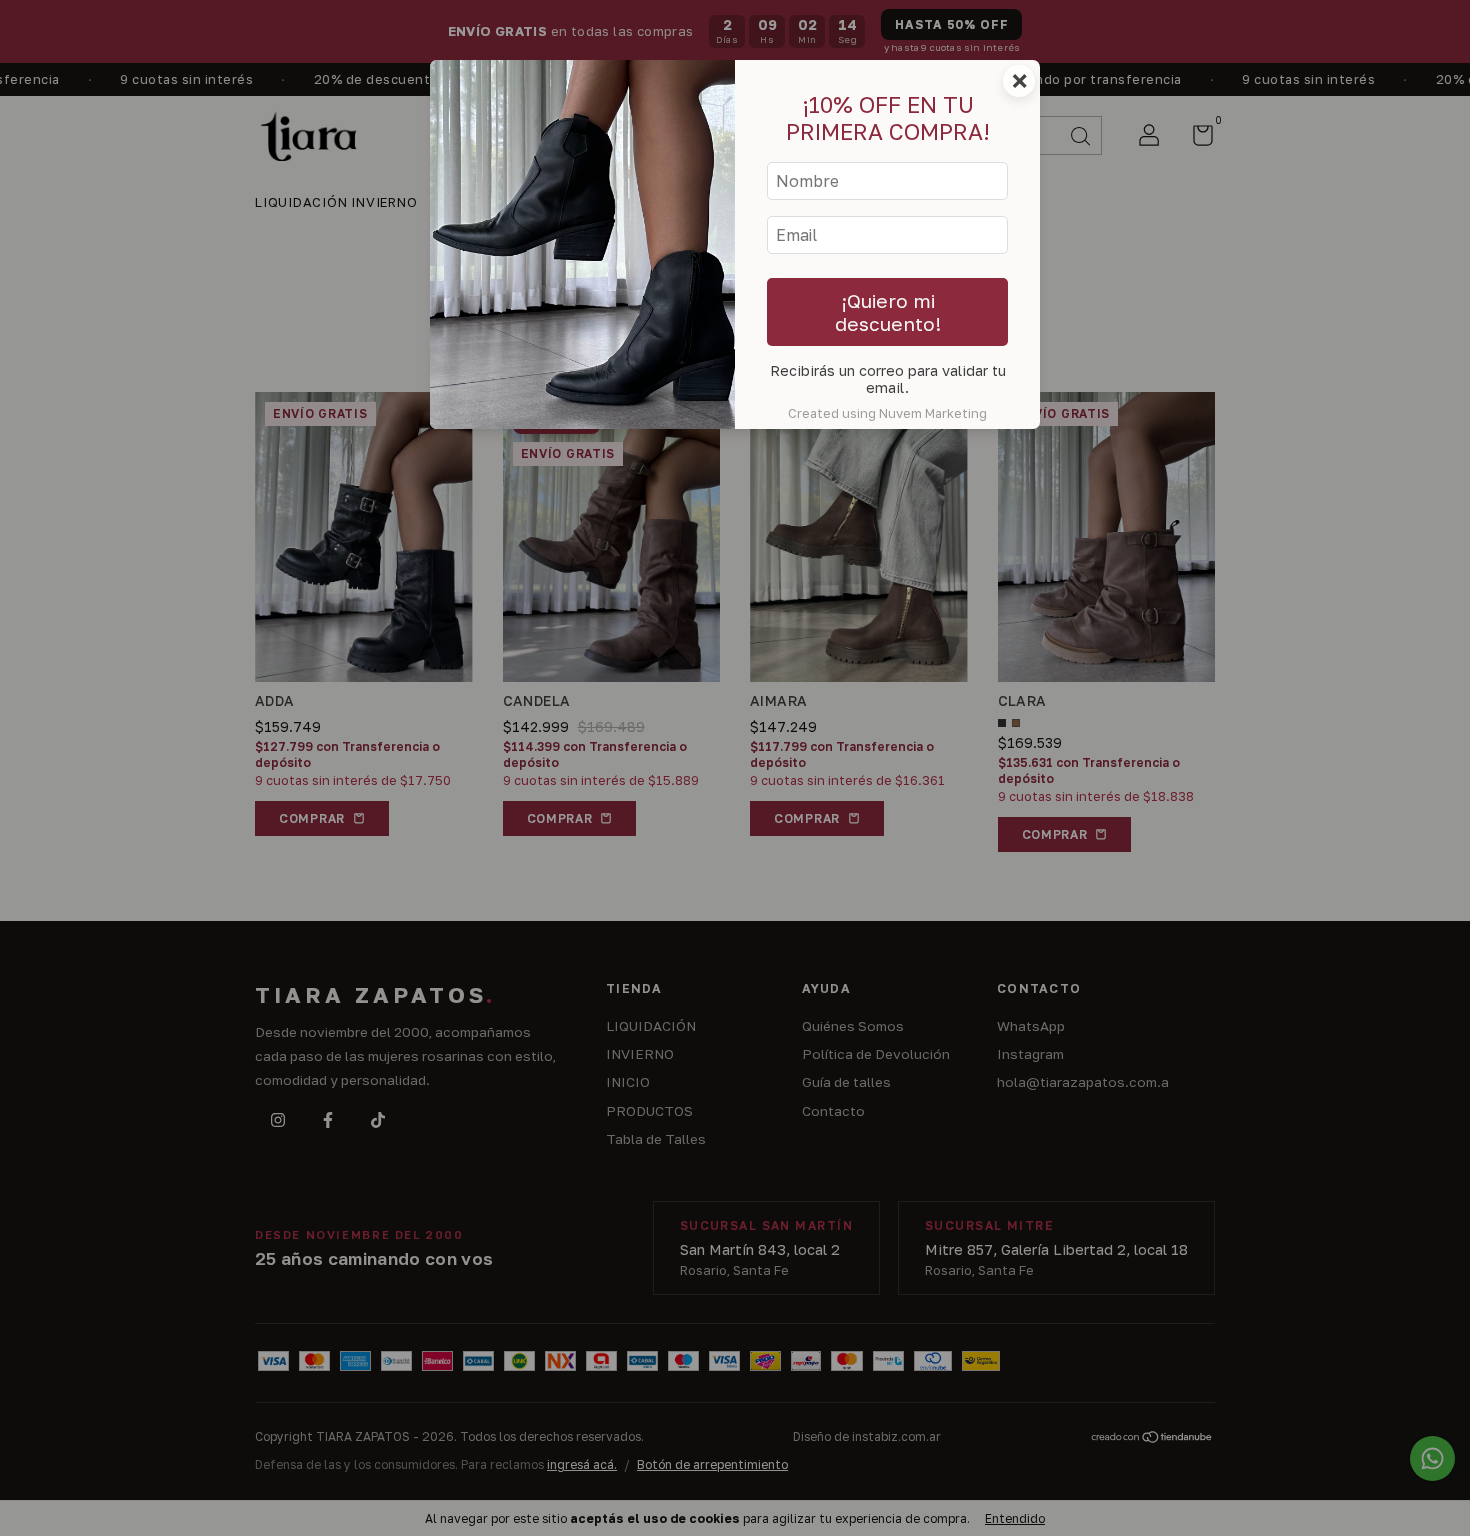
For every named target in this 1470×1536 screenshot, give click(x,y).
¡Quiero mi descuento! (888, 312)
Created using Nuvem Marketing (887, 413)
